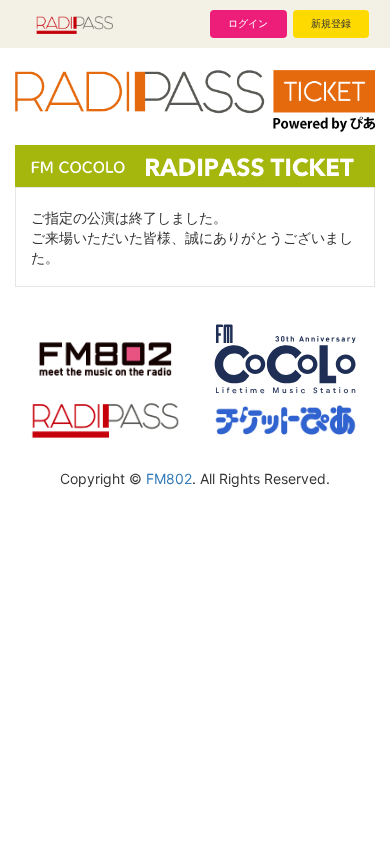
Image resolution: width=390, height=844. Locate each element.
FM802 (169, 478)
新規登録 (331, 23)
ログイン (248, 23)
